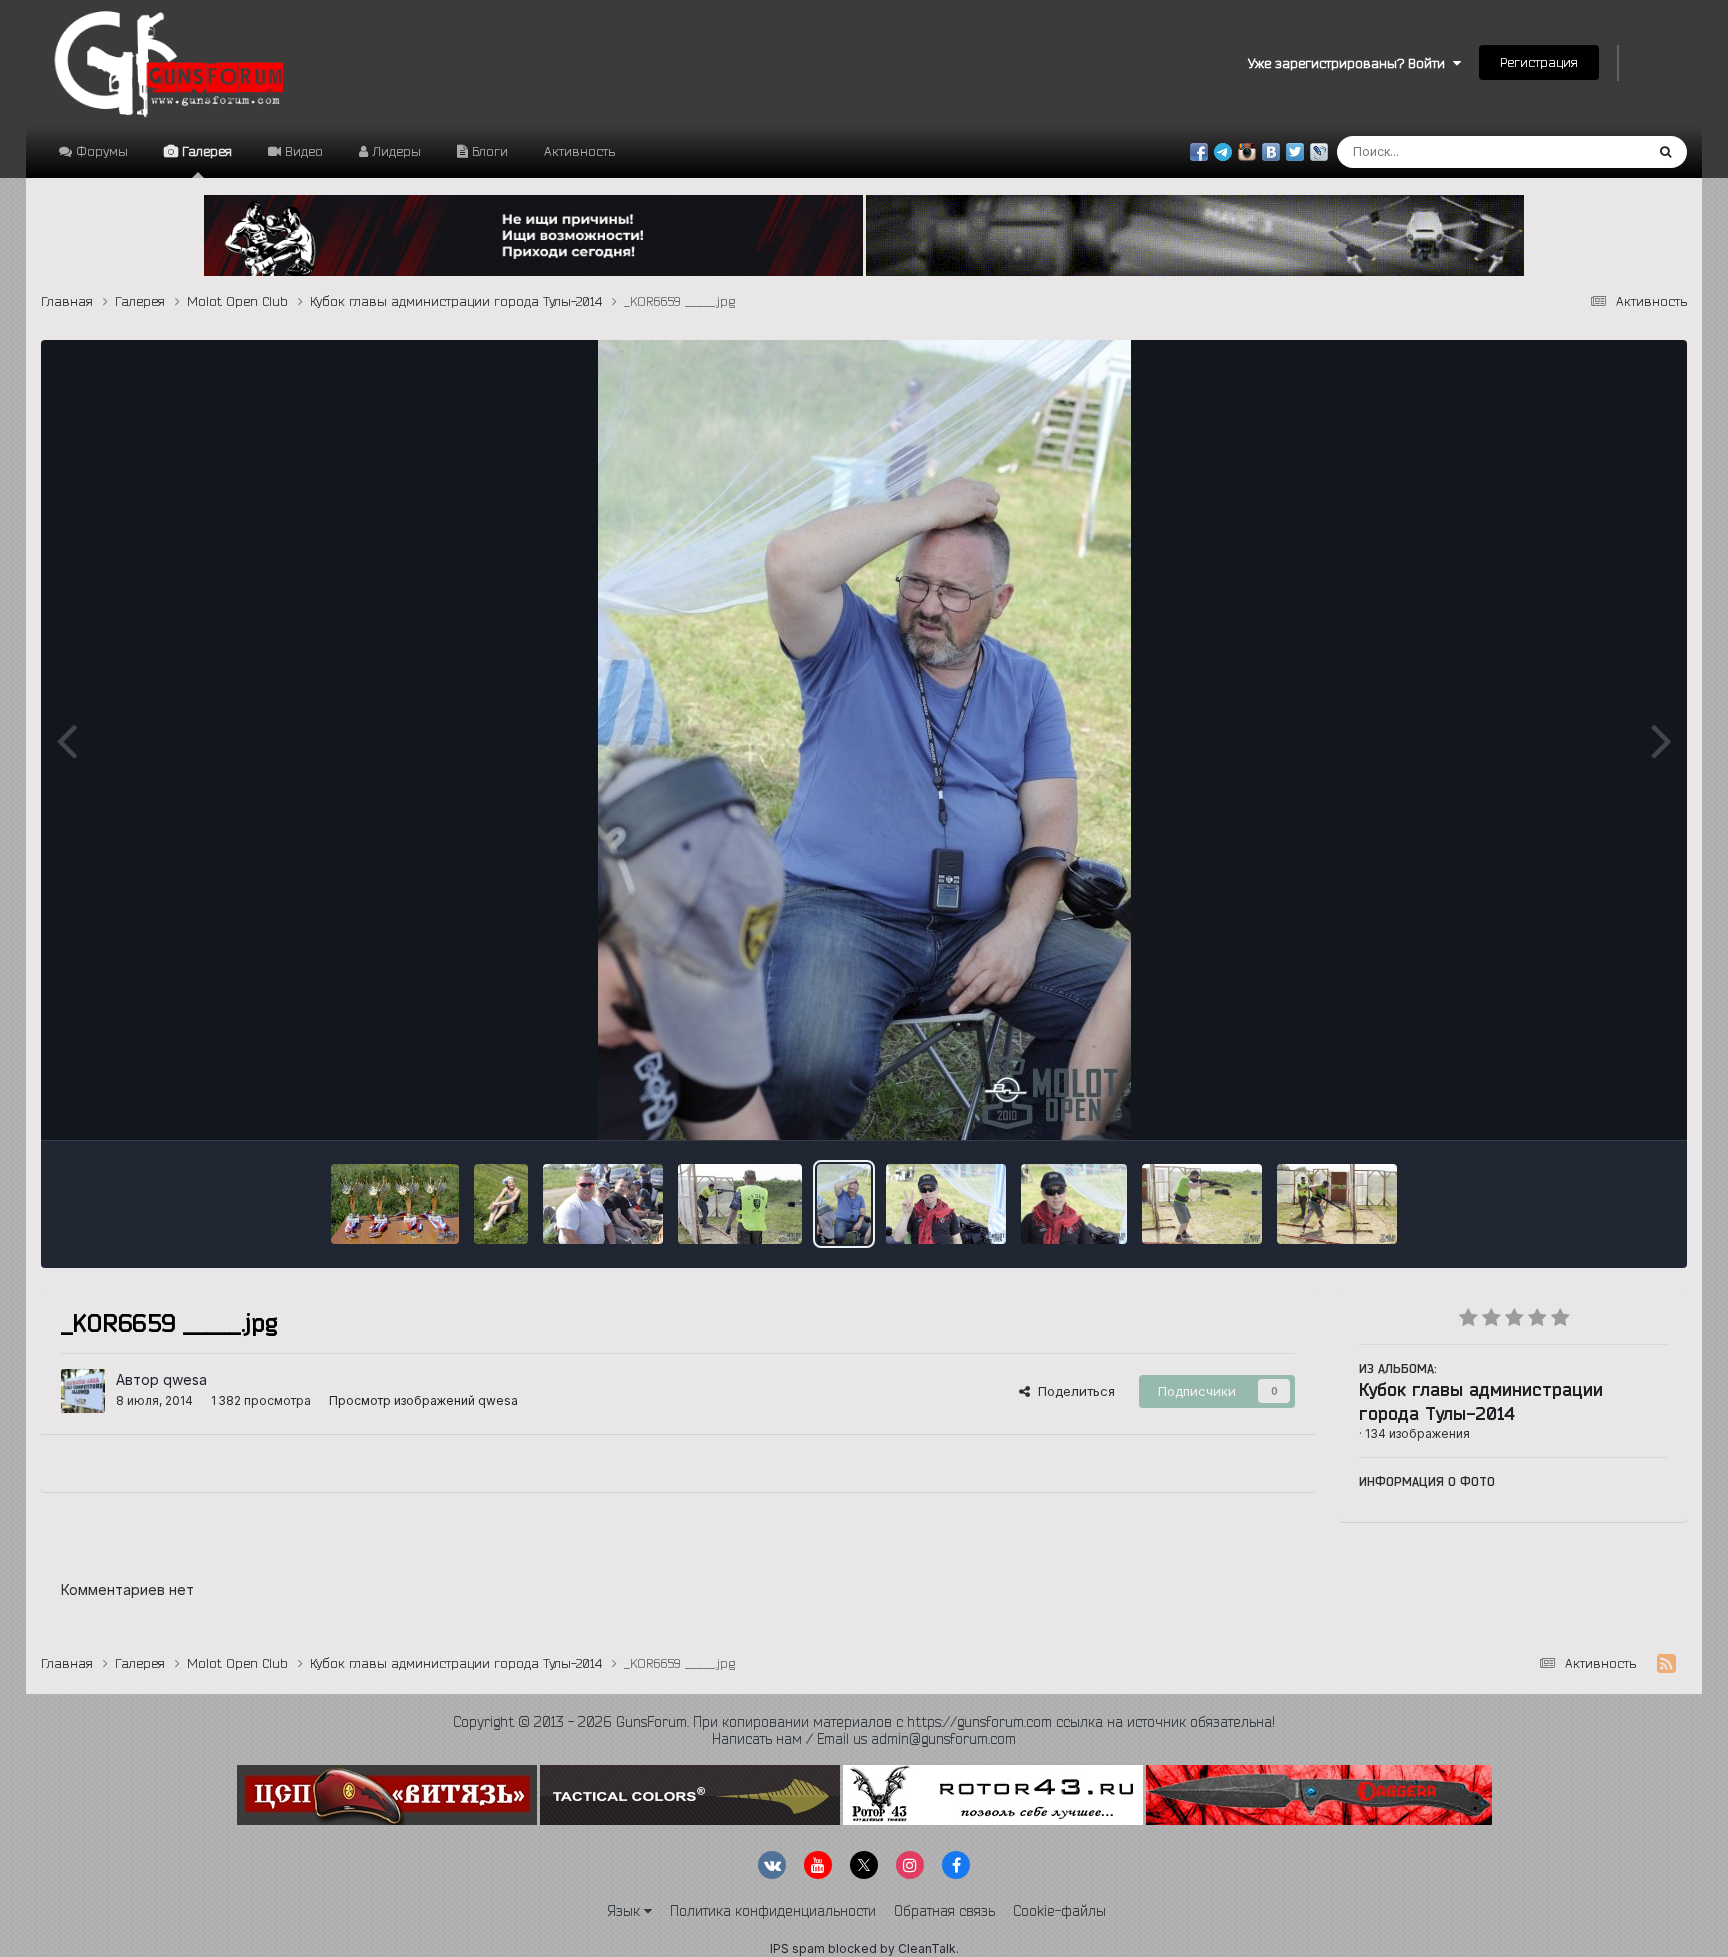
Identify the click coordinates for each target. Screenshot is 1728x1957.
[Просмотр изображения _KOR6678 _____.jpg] (603, 1204)
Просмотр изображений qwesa (423, 1400)
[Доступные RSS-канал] (1666, 1664)
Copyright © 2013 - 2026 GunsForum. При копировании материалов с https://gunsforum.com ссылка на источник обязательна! (864, 1722)
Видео (302, 151)
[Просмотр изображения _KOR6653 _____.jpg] (946, 1204)
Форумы (100, 151)
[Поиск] (1665, 152)
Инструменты (1599, 1104)
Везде (1598, 151)
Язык (625, 1911)
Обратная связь (944, 1911)
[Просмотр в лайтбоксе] (864, 740)
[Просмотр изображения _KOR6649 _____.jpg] (1074, 1204)
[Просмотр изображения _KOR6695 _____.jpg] (500, 1204)
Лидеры (394, 151)
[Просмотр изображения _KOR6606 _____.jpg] (1337, 1204)
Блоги (488, 151)
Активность (579, 151)
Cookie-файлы (1059, 1911)
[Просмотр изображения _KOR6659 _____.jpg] (843, 1204)
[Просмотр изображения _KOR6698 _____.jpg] (395, 1204)
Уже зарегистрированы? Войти (1350, 63)
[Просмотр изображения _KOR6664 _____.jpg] (740, 1204)
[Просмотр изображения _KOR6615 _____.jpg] (1202, 1204)
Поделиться (1072, 1391)
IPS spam (797, 1948)
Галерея (205, 151)
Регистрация (1539, 62)
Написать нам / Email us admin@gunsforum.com (864, 1739)
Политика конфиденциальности (773, 1911)
